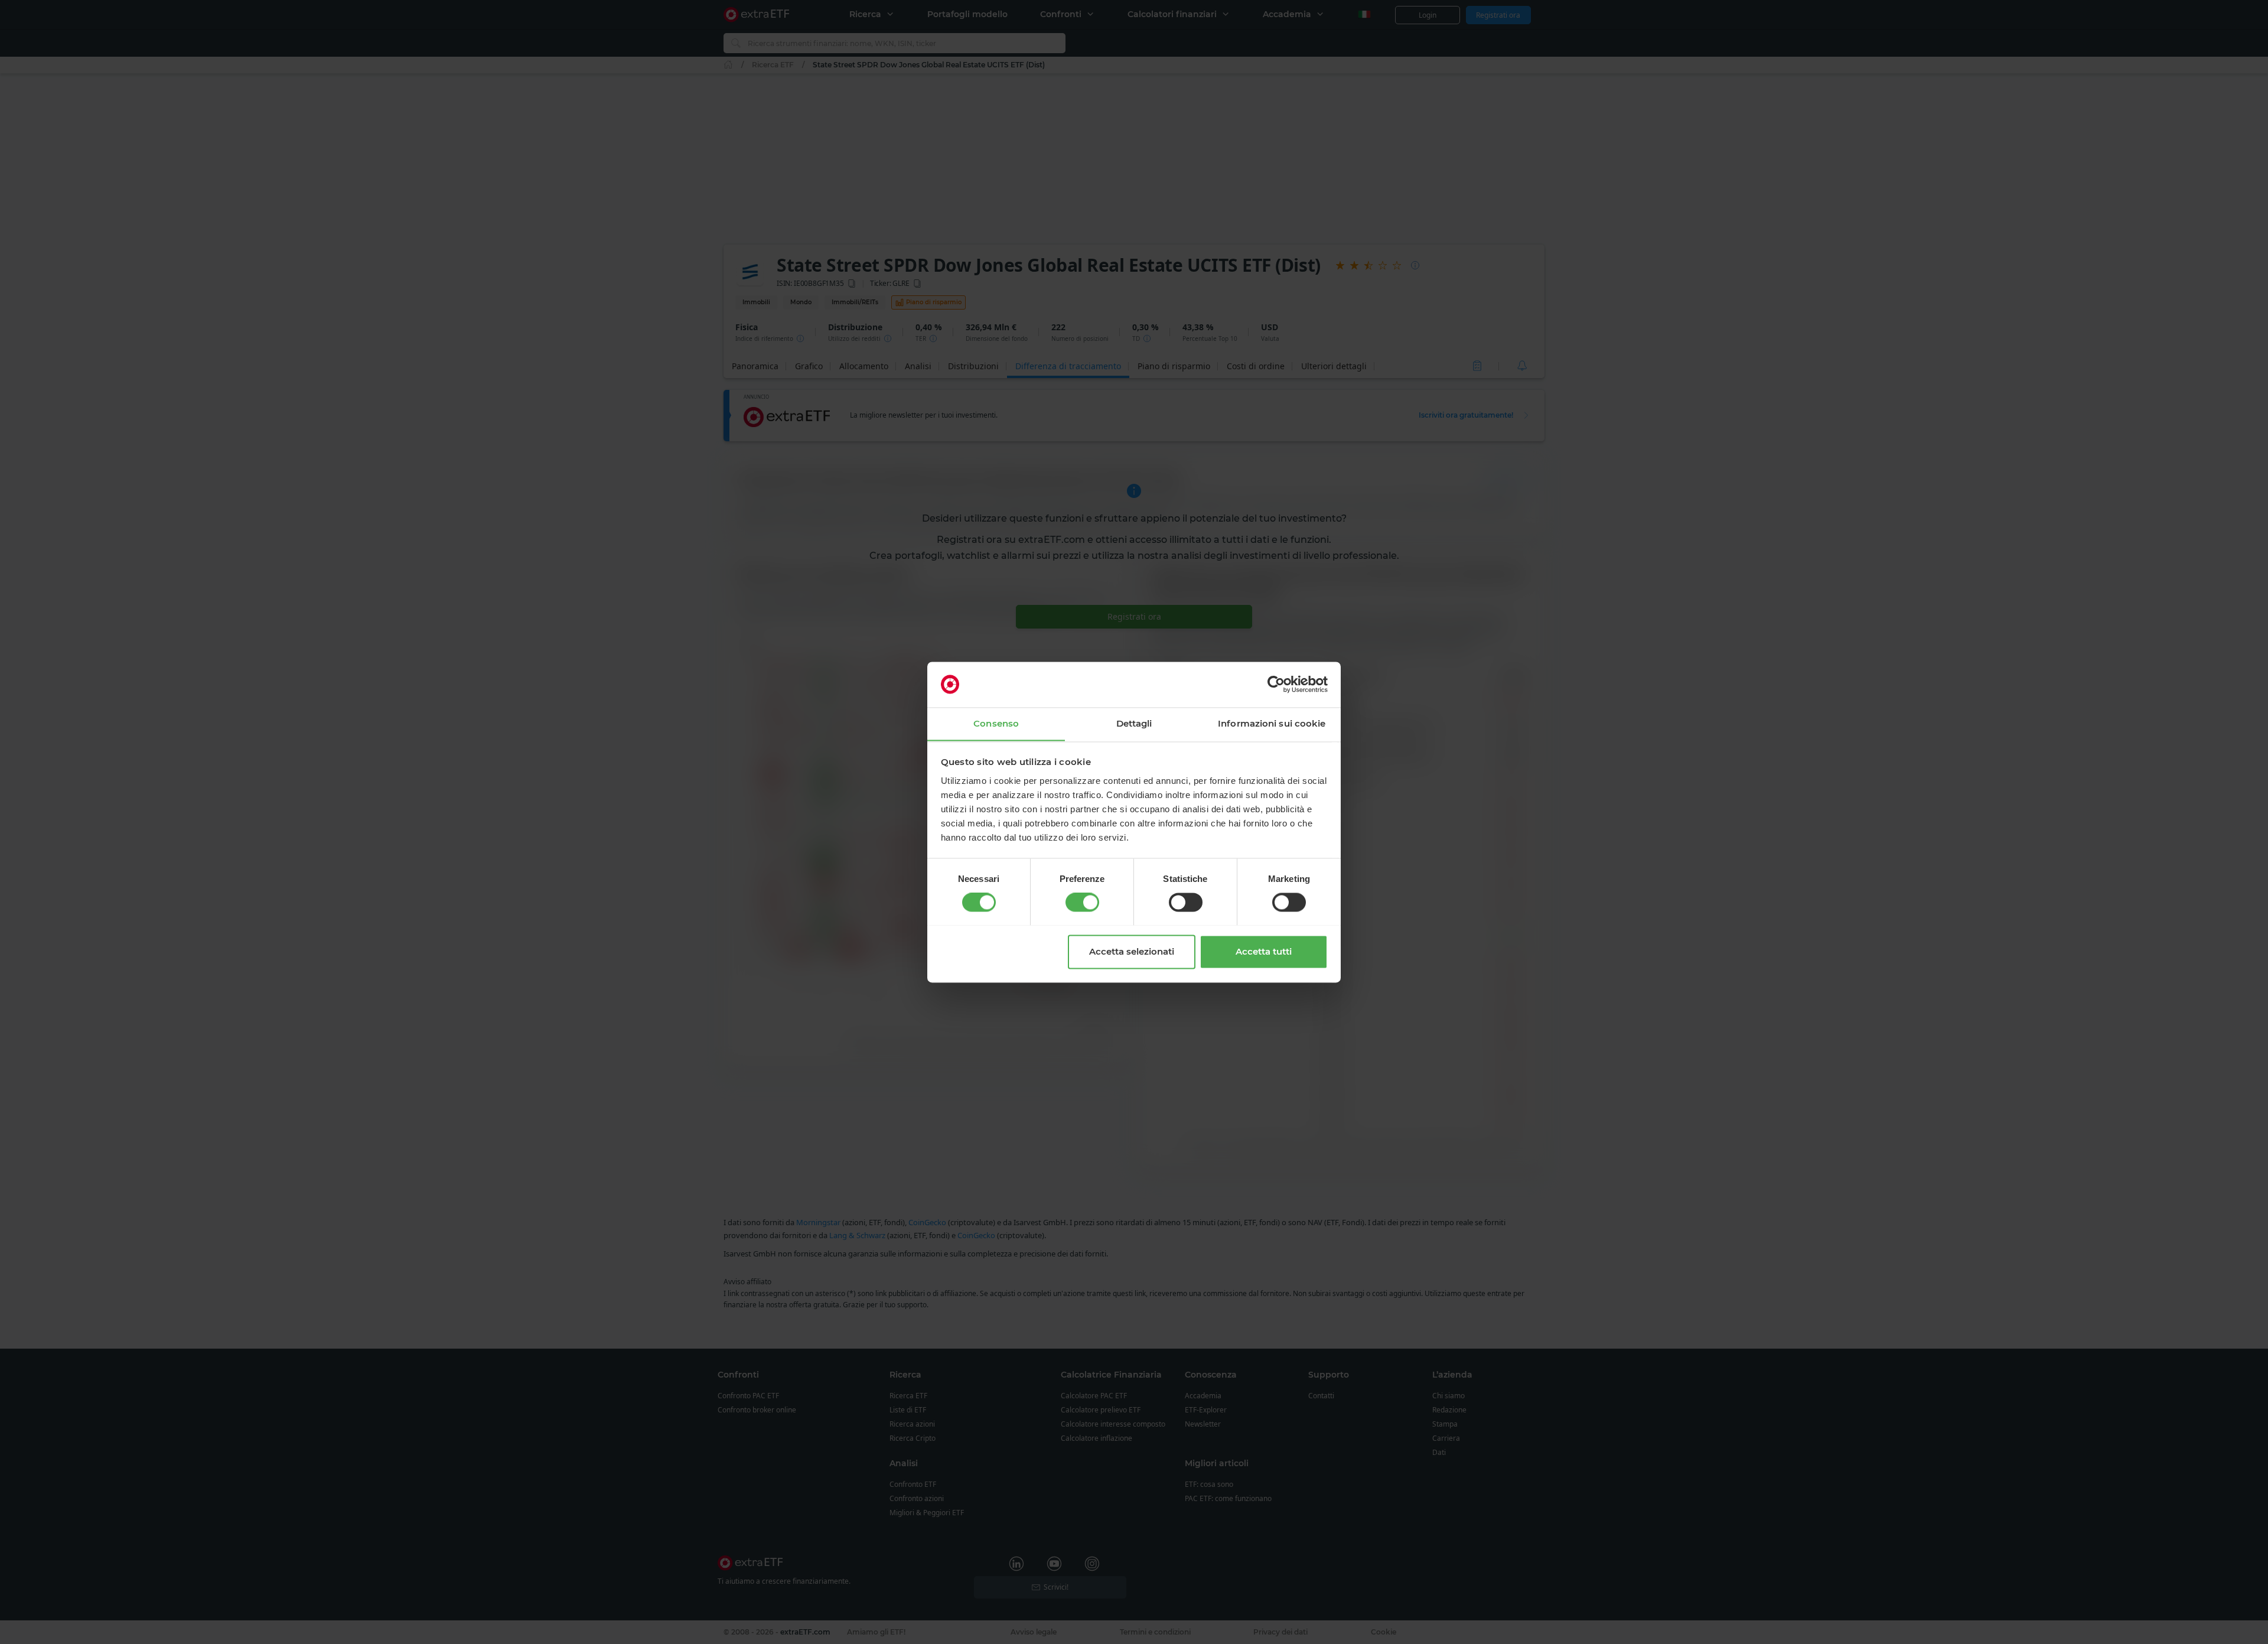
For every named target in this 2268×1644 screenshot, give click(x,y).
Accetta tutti (1264, 951)
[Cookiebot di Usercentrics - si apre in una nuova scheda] (1276, 684)
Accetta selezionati (1132, 951)
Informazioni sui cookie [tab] (1272, 723)
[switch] (1082, 902)
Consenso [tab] (996, 723)
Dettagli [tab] (1134, 723)
